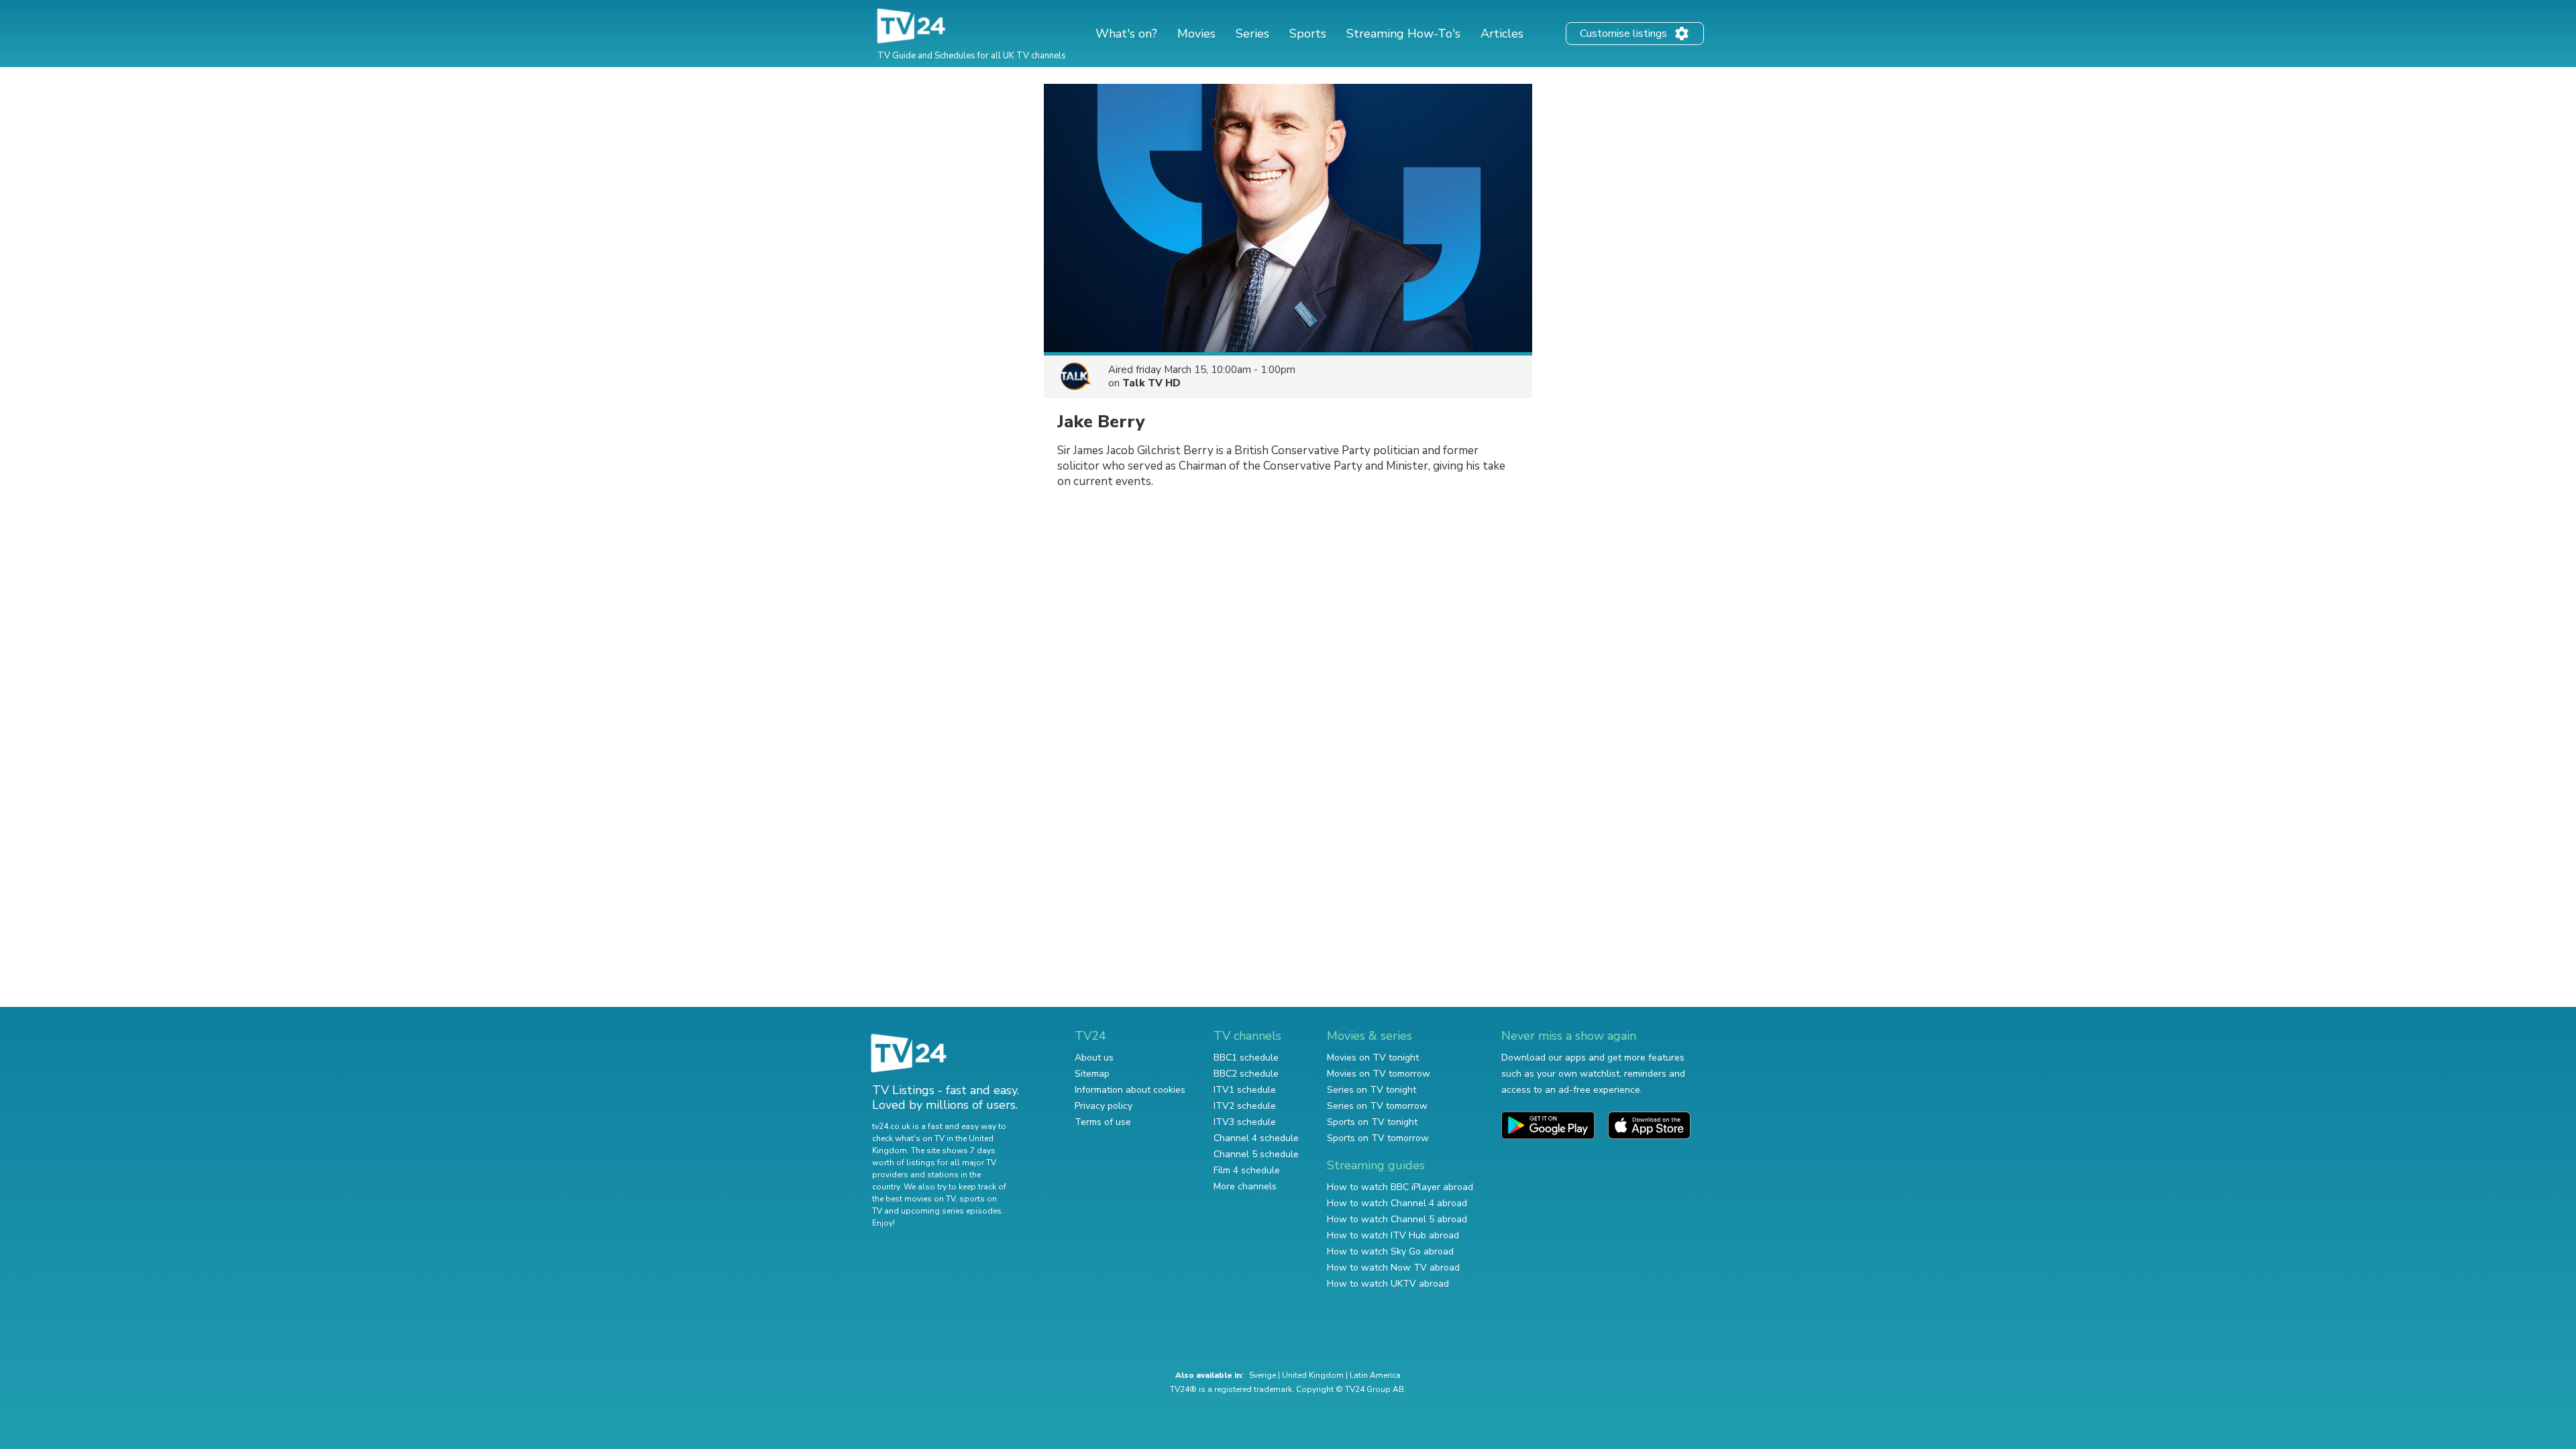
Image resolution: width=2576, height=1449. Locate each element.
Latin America (1375, 1375)
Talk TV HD (1151, 383)
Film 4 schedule (1247, 1170)
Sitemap (1092, 1074)
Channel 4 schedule (1256, 1138)
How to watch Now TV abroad (1393, 1268)
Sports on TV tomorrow (1378, 1138)
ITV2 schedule (1245, 1106)
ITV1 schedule (1245, 1090)
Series (1252, 34)
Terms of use (1103, 1122)
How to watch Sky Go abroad (1390, 1251)
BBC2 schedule (1246, 1074)
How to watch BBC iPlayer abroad (1400, 1187)
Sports (1308, 34)
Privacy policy (1104, 1106)
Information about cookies (1130, 1090)
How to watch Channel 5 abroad (1397, 1219)
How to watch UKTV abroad (1388, 1284)
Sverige (1263, 1375)
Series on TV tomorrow (1377, 1106)
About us (1094, 1058)
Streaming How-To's (1403, 34)
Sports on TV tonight (1372, 1122)
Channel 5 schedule (1256, 1154)
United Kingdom (1313, 1375)
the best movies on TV (914, 1199)
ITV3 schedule (1245, 1122)
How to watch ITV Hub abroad (1393, 1235)
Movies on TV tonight (1373, 1058)
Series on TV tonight (1372, 1090)
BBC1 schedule (1246, 1058)
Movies (1196, 34)
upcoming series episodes (951, 1211)
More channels (1245, 1186)
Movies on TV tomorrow (1379, 1074)
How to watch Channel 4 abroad (1397, 1203)
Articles (1502, 34)
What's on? (1126, 34)
